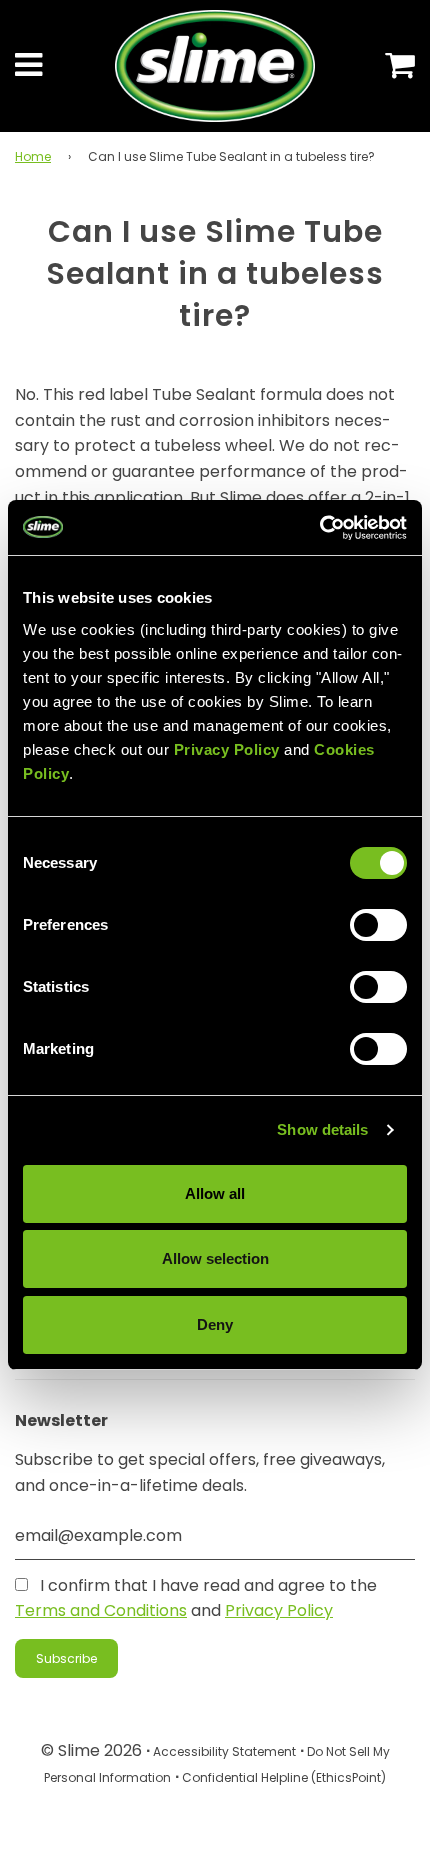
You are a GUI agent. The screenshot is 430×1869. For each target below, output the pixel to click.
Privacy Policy (279, 1610)
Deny (215, 1324)
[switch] (378, 925)
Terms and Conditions (101, 1610)
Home (33, 156)
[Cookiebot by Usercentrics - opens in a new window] (319, 528)
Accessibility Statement (224, 1751)
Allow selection (215, 1258)
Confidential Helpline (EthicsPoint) (284, 1777)
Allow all (215, 1193)
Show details (322, 1129)
